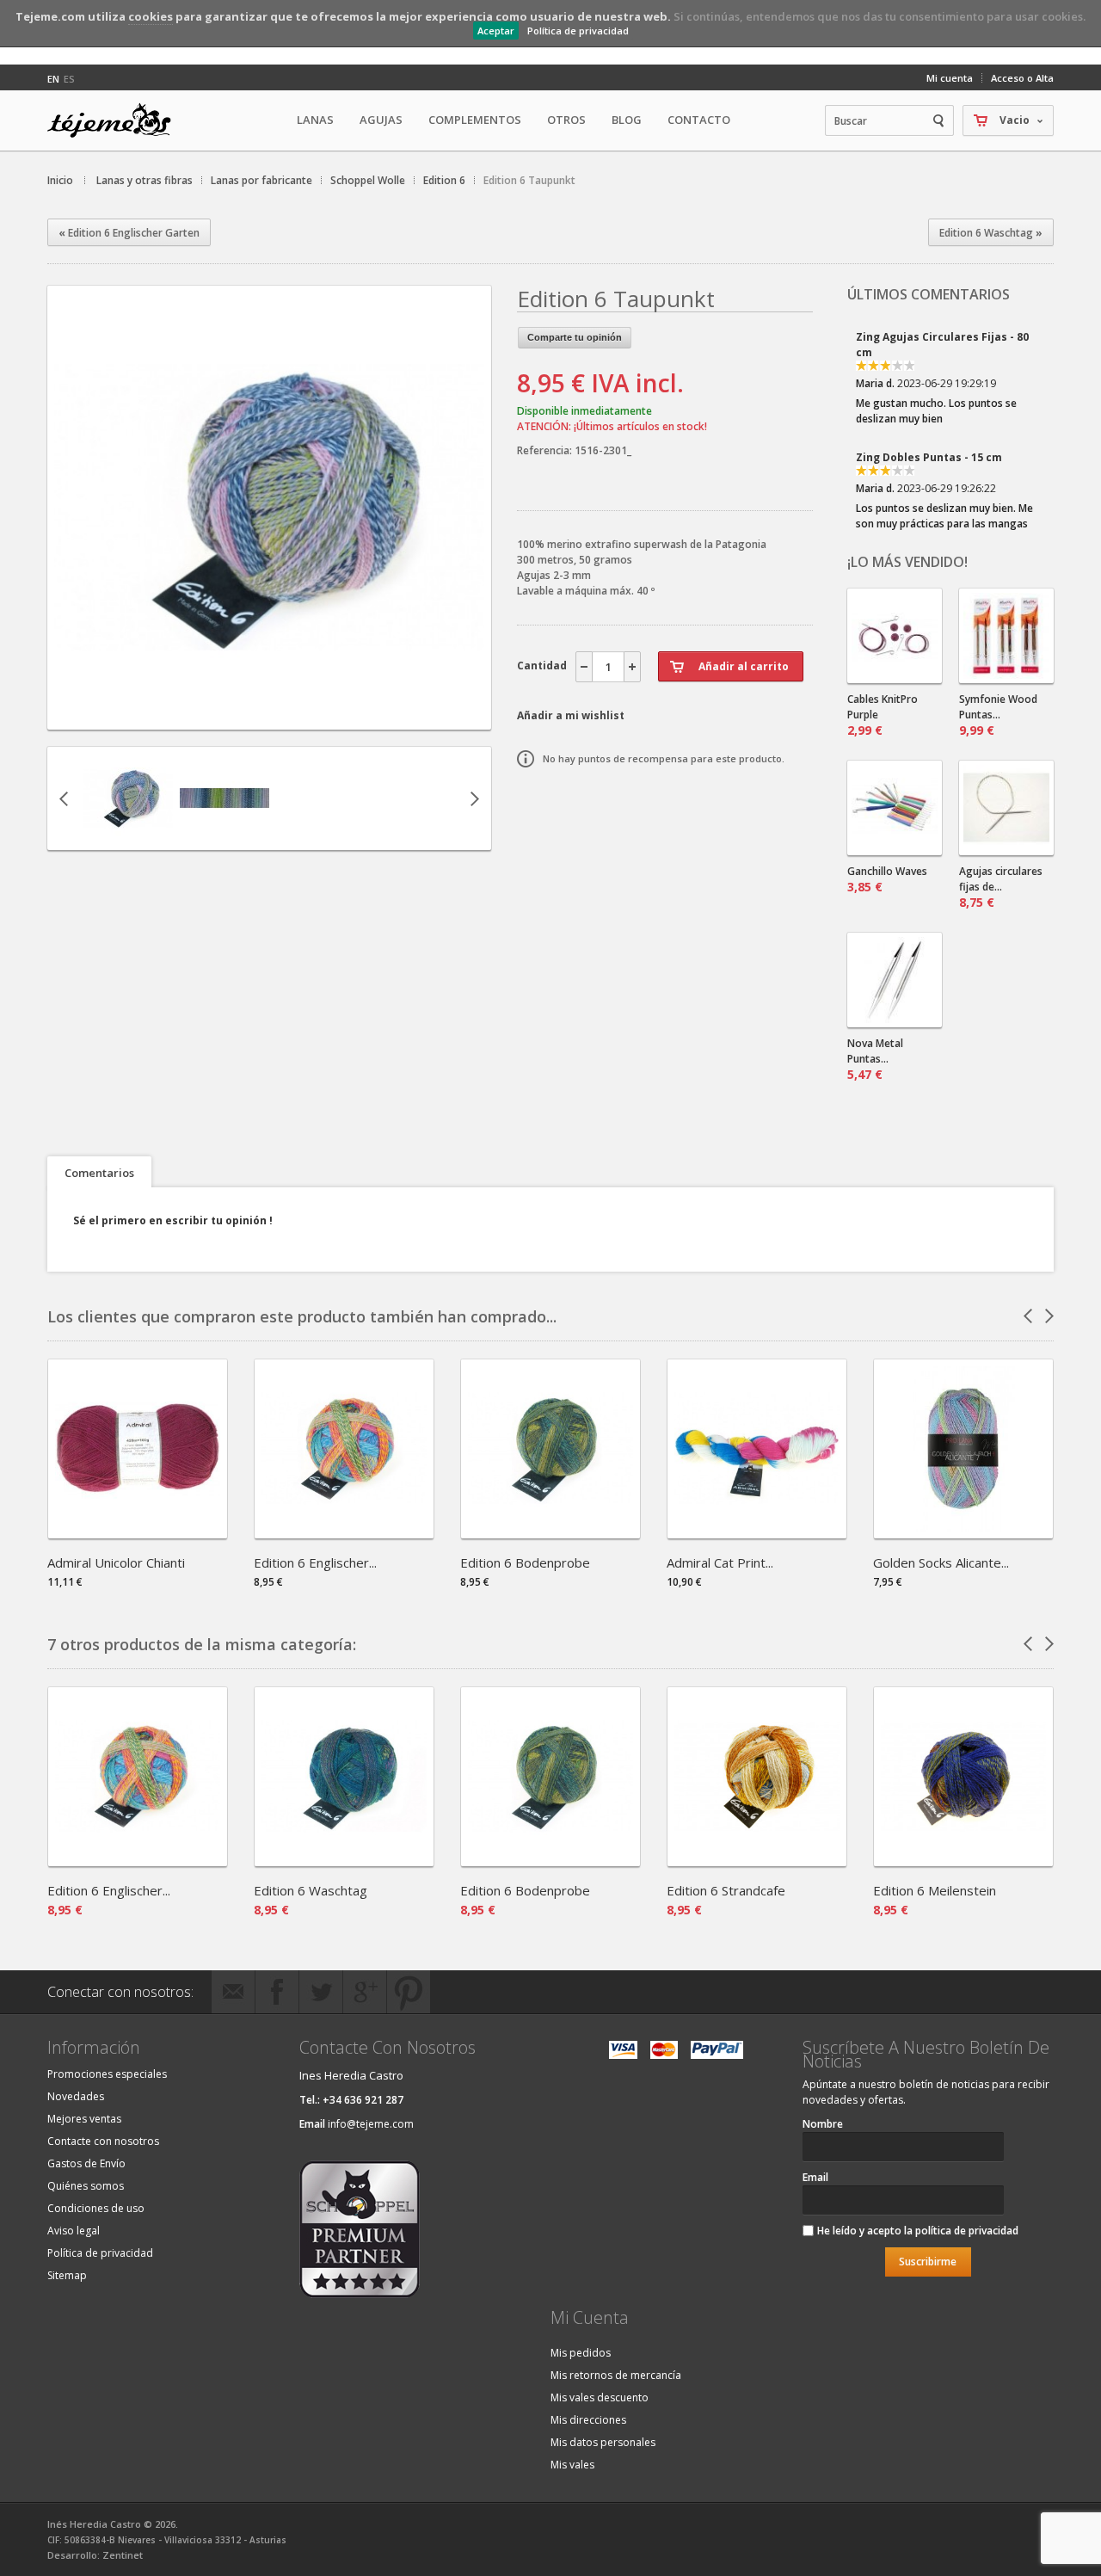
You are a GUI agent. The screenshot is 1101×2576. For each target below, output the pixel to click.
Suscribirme (928, 2262)
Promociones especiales (107, 2074)
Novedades (76, 2096)
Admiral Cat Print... (720, 1562)
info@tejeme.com (371, 2124)
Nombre (823, 2124)
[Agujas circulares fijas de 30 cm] (1006, 808)
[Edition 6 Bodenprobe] (550, 1533)
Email (815, 2177)
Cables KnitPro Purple (883, 715)
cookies (151, 16)
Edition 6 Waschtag (311, 1890)
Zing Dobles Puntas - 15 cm (929, 388)
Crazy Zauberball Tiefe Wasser (941, 509)
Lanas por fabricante (261, 180)
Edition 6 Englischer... (315, 1562)
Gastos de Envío (86, 2163)
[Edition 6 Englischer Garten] (344, 1533)
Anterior (64, 798)
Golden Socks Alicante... (941, 1562)
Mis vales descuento (600, 2397)
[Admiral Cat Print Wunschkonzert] (757, 1533)
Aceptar (496, 31)
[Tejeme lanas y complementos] (116, 120)
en (53, 79)
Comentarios (99, 1173)
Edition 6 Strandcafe (726, 1890)
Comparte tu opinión (575, 337)
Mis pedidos (581, 2353)
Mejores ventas (84, 2119)
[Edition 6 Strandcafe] (757, 1861)
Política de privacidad (578, 31)
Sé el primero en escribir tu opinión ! (173, 1220)
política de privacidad (967, 2231)
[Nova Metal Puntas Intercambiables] (895, 980)
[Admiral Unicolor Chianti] (138, 1533)
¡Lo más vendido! (907, 562)
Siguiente (475, 798)
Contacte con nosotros (103, 2141)
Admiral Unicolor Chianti (116, 1562)
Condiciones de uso (96, 2208)
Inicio (60, 180)
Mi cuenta (950, 78)
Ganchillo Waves (887, 879)
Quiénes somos (86, 2186)
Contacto (699, 120)
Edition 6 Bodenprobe (525, 1562)
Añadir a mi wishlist (571, 715)
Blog (627, 120)
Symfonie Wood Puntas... (998, 715)
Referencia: (546, 450)
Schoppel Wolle (368, 180)
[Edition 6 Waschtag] (344, 1861)
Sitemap (67, 2275)
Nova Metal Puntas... (875, 1059)
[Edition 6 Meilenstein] (963, 1861)
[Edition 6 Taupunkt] (269, 715)
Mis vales (572, 2465)
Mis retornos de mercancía (616, 2375)
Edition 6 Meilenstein (935, 1890)
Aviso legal (74, 2231)
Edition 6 (444, 180)
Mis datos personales (603, 2442)
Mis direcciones (588, 2420)
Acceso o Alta (1022, 78)
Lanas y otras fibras (145, 180)
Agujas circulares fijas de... (1001, 887)
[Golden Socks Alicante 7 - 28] (963, 1533)
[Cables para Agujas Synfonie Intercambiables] (895, 636)
